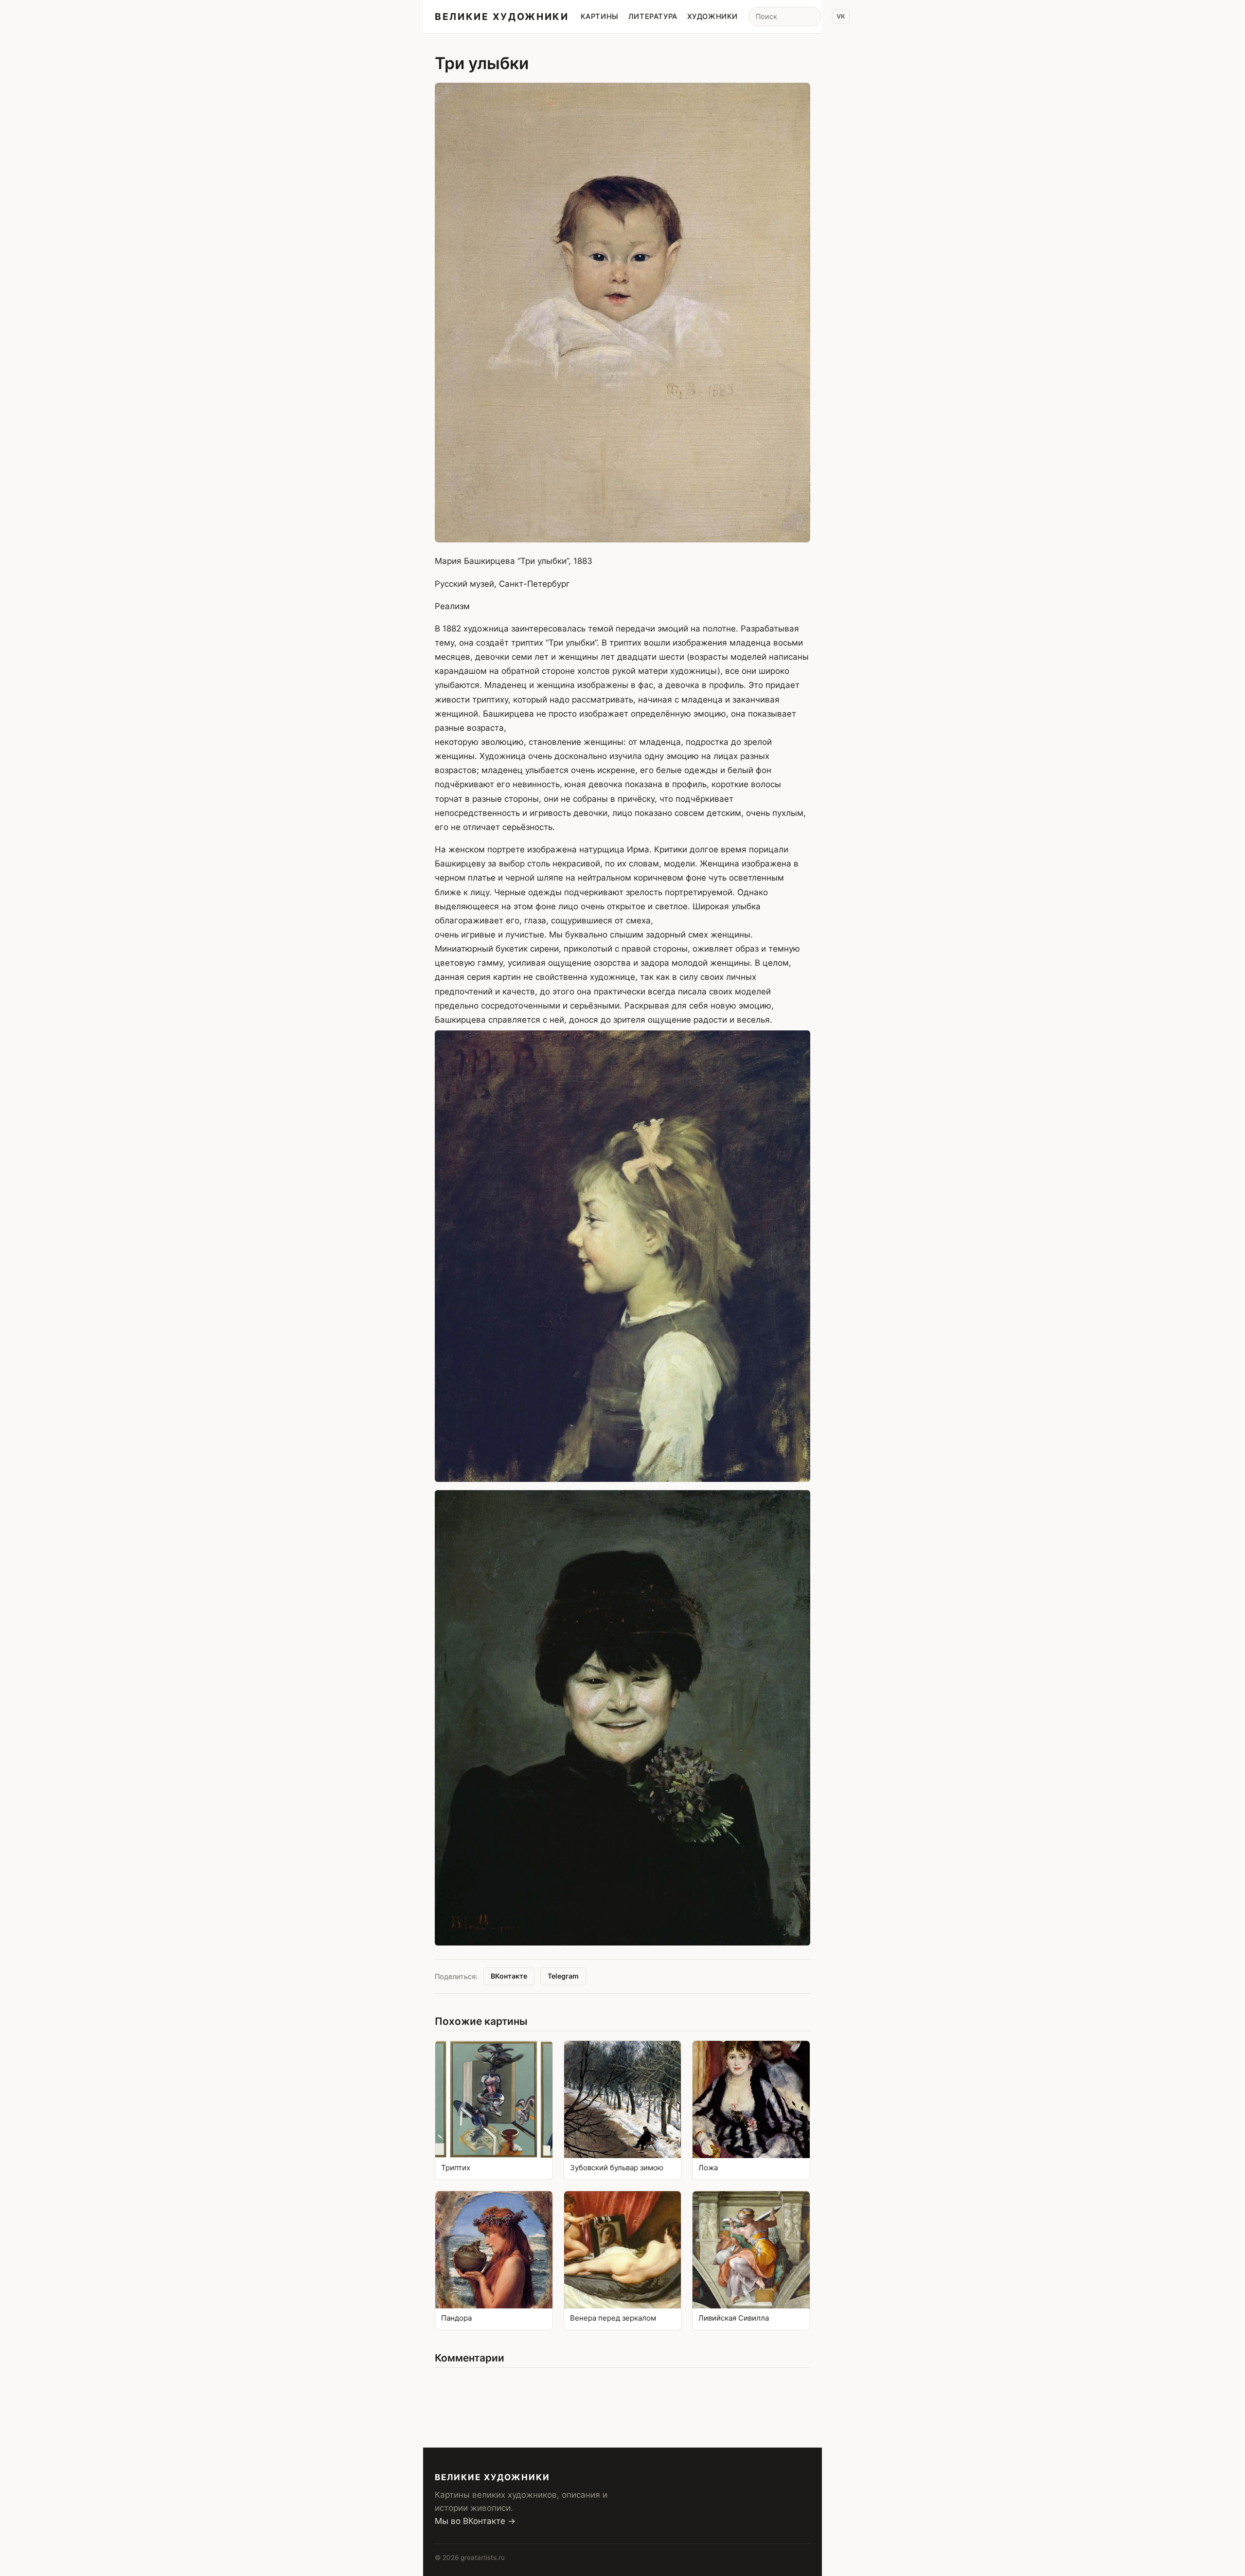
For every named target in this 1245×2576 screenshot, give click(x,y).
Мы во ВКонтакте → (475, 2521)
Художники (712, 17)
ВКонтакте (509, 1976)
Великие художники (502, 17)
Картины (600, 17)
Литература (653, 17)
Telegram (563, 1976)
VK (841, 16)
